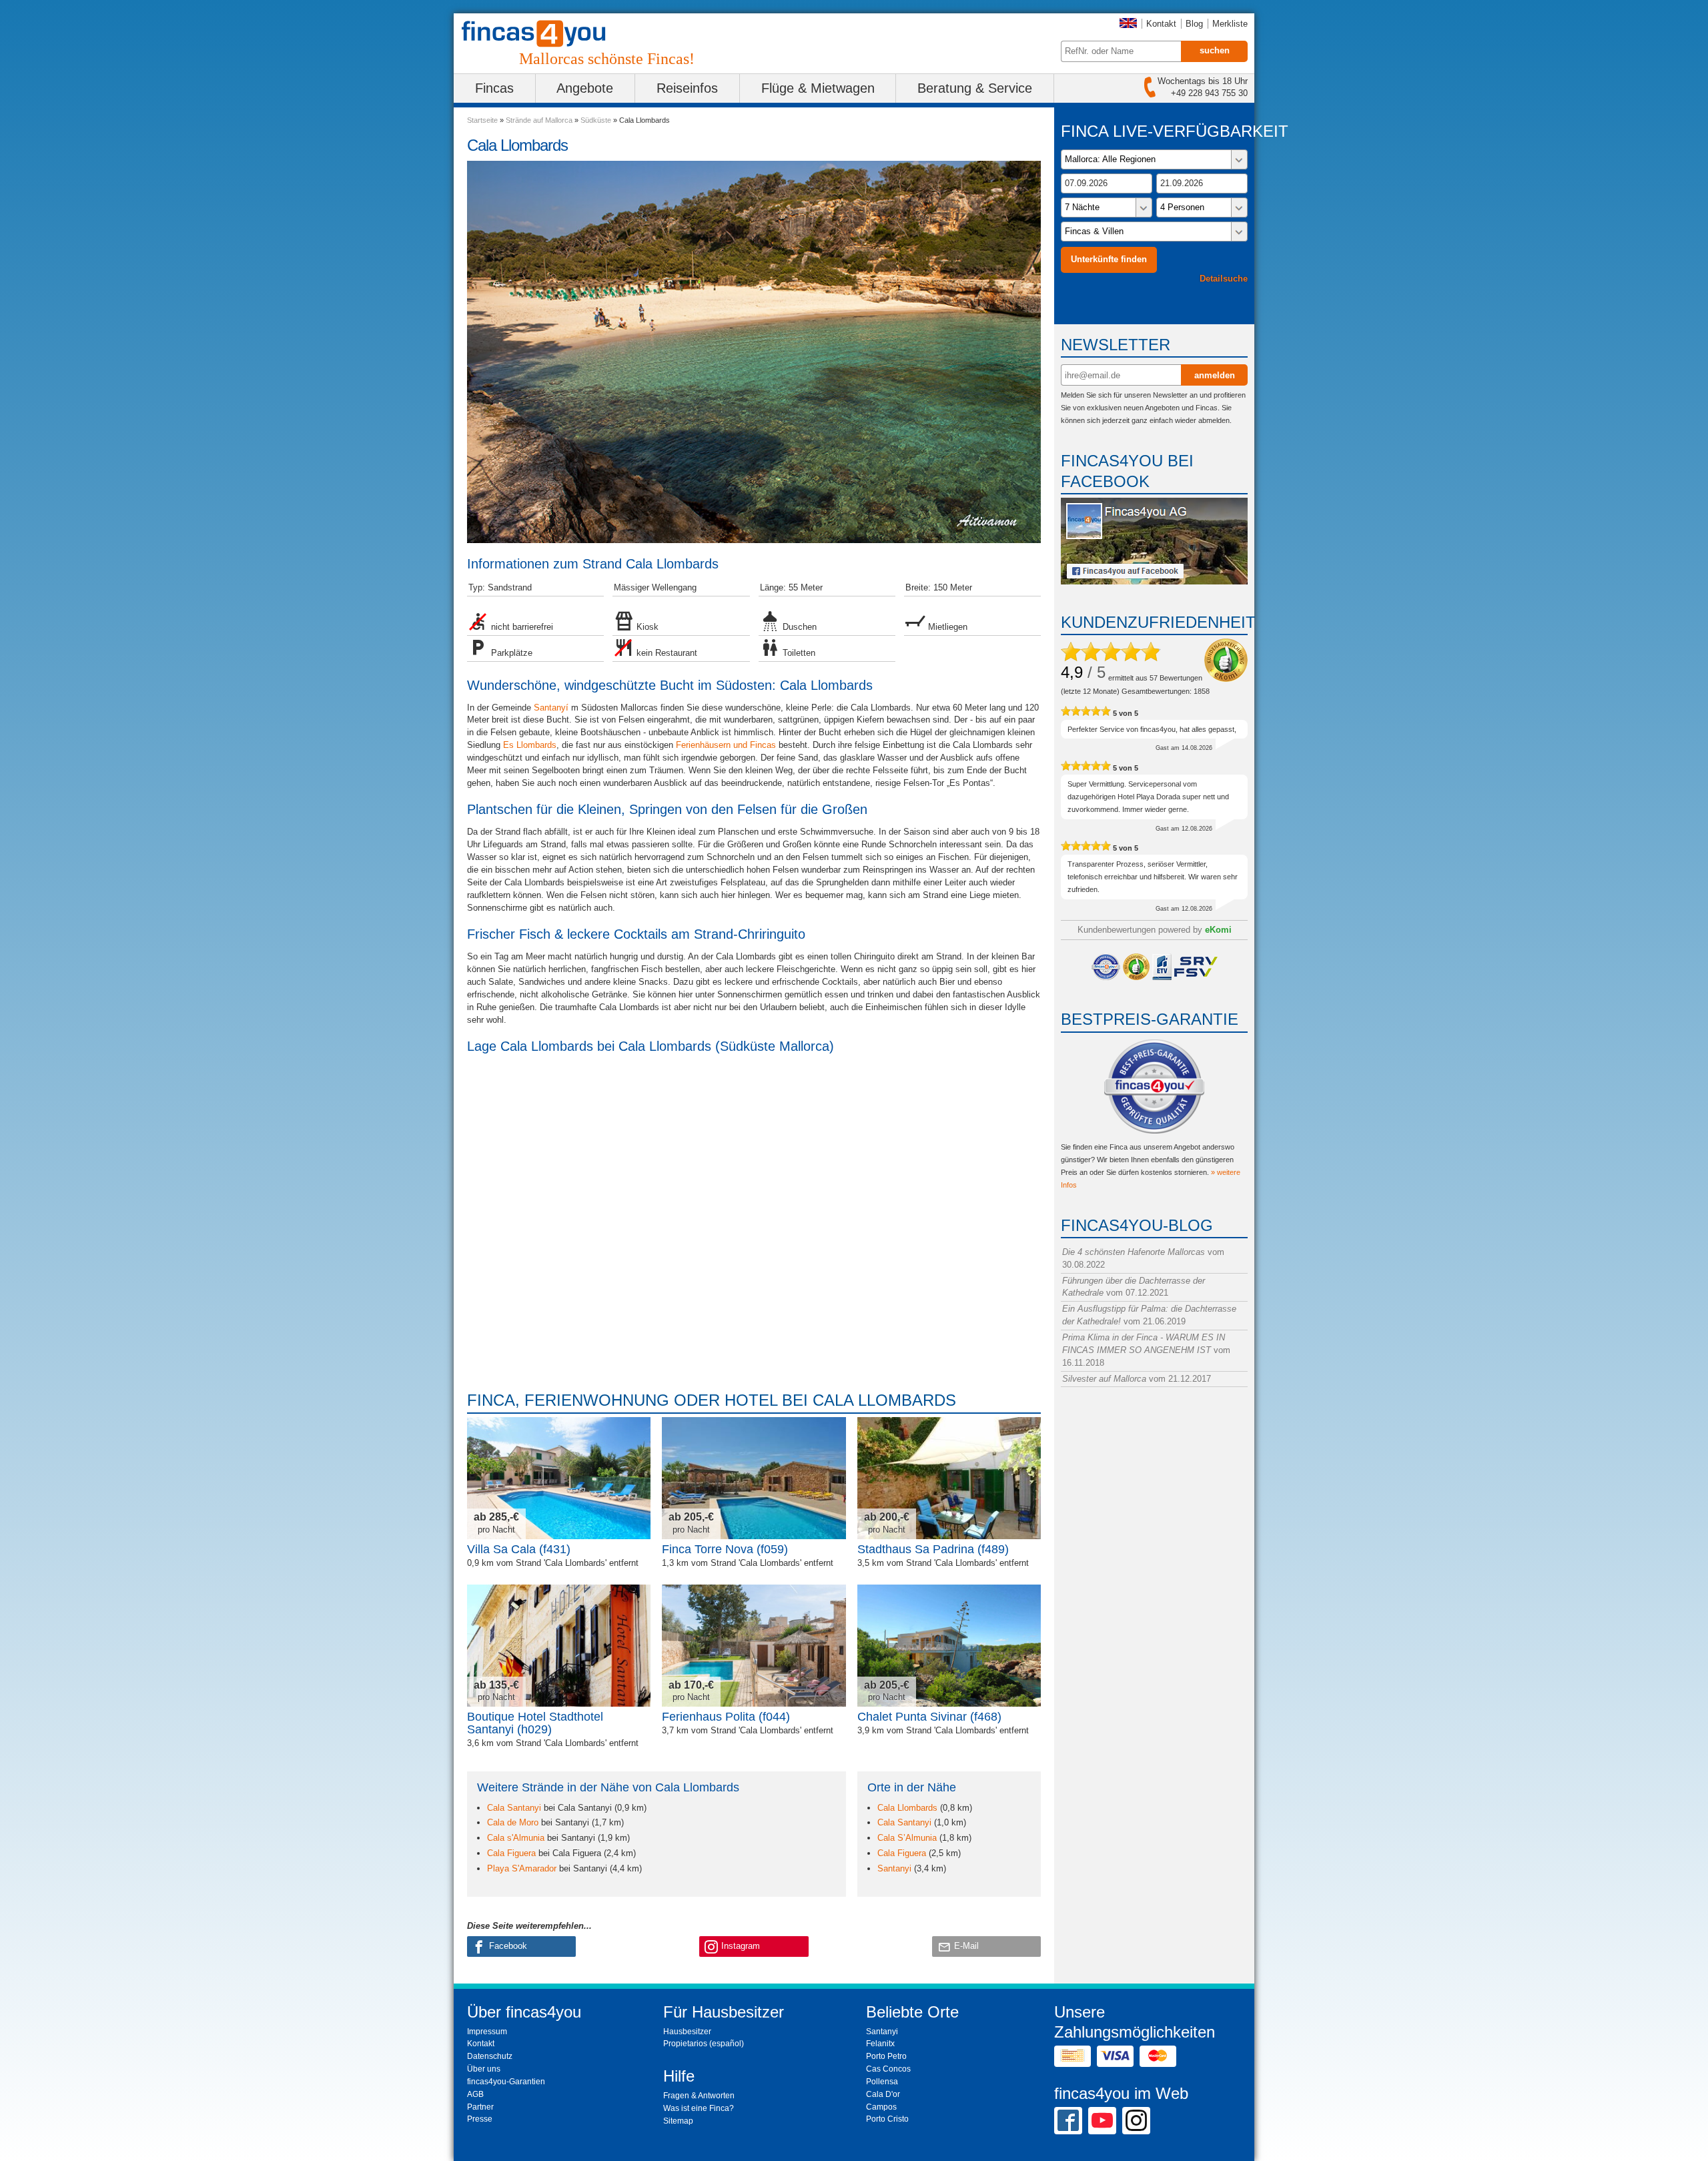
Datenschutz (490, 2056)
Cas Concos (888, 2069)
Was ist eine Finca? (699, 2108)
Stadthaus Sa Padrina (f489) (933, 1549)
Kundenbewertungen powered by (1155, 930)
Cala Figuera (511, 1853)
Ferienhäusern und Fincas (726, 745)
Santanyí (551, 708)
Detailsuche (1224, 279)
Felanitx (880, 2044)
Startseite (482, 120)
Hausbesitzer (687, 2032)
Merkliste (1230, 24)
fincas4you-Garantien (506, 2082)
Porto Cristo (887, 2119)
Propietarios (685, 2044)
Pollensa (882, 2082)
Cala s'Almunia (516, 1838)
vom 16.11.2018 (1146, 1350)
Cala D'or (883, 2094)
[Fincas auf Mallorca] (542, 34)
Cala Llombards (907, 1808)
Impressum (487, 2032)
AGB (475, 2094)
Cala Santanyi (514, 1808)
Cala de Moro (513, 1822)
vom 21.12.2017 (1137, 1379)
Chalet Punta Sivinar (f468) (929, 1717)
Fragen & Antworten (699, 2096)
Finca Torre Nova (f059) (725, 1549)
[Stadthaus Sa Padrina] (949, 1478)
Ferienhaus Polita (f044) (726, 1717)
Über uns (484, 2069)
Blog (1194, 24)
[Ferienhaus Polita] (754, 1646)
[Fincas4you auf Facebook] (1154, 581)
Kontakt (1161, 24)
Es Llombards (530, 745)
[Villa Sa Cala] (559, 1478)
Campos (881, 2107)
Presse (480, 2119)
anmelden (1215, 375)
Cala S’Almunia (907, 1838)
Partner (480, 2107)
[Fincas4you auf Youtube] (1102, 2120)
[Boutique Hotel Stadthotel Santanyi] (559, 1646)
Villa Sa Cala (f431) (519, 1549)
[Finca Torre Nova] (754, 1478)
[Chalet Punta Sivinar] (949, 1646)
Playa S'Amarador (522, 1868)
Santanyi (894, 1868)
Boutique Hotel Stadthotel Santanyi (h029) (535, 1723)
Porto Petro (886, 2056)
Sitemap (678, 2121)
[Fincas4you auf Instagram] (1136, 2120)
